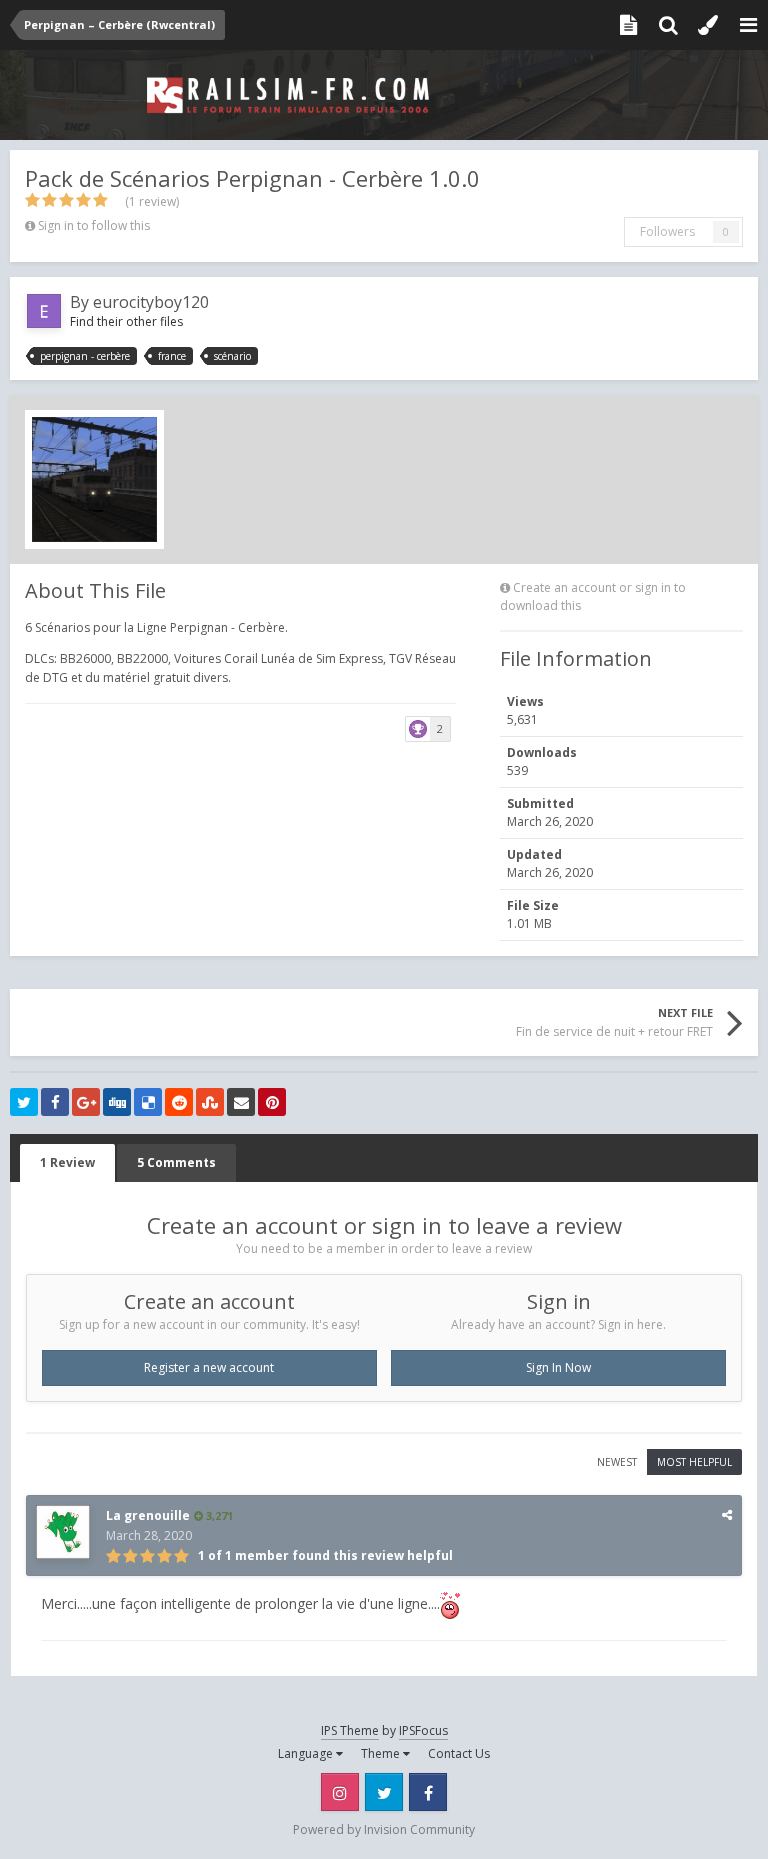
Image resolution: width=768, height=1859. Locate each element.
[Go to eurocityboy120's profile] (44, 311)
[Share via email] (241, 1102)
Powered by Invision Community (384, 1829)
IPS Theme (350, 1730)
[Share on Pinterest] (272, 1102)
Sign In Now (558, 1367)
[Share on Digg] (117, 1102)
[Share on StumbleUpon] (210, 1102)
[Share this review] (727, 1514)
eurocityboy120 (151, 302)
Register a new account (209, 1367)
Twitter (384, 1792)
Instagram (340, 1792)
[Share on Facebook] (55, 1102)
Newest (617, 1462)
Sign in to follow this (94, 225)
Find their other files (126, 321)
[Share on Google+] (86, 1102)
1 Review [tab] (67, 1162)
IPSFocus (423, 1730)
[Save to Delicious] (148, 1102)
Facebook (428, 1792)
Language (307, 1753)
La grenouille (148, 1515)
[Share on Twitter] (24, 1102)
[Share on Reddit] (179, 1102)
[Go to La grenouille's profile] (63, 1532)
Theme (382, 1753)
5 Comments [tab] (176, 1162)
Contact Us (459, 1753)
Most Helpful (694, 1462)
